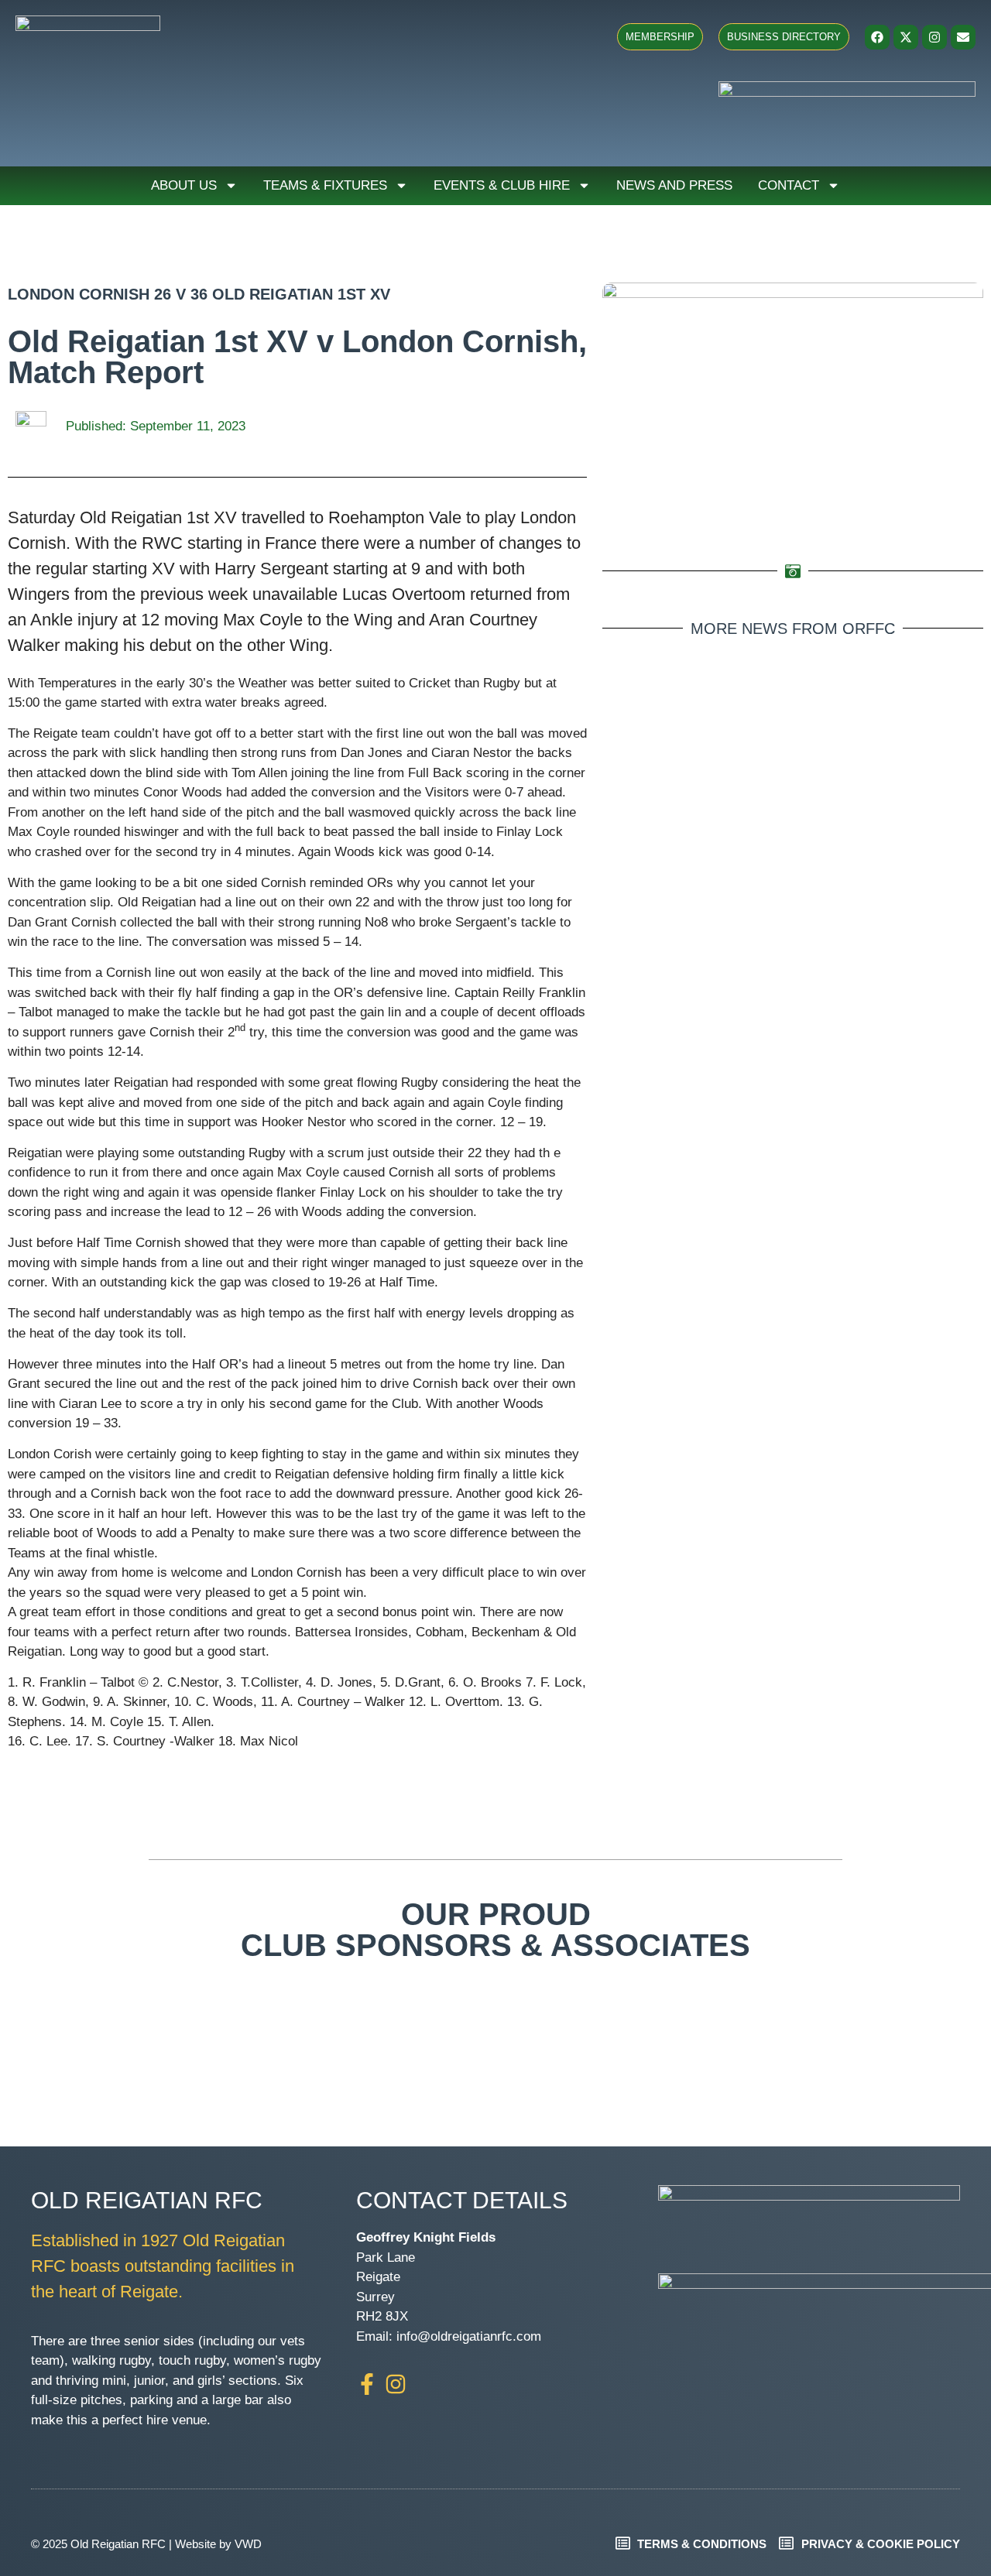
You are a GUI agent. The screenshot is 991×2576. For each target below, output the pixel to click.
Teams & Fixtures (325, 185)
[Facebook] (877, 37)
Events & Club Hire (502, 185)
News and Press (674, 185)
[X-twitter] (906, 37)
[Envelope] (963, 37)
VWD (248, 2544)
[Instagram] (934, 37)
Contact (789, 185)
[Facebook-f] (367, 2384)
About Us (184, 185)
